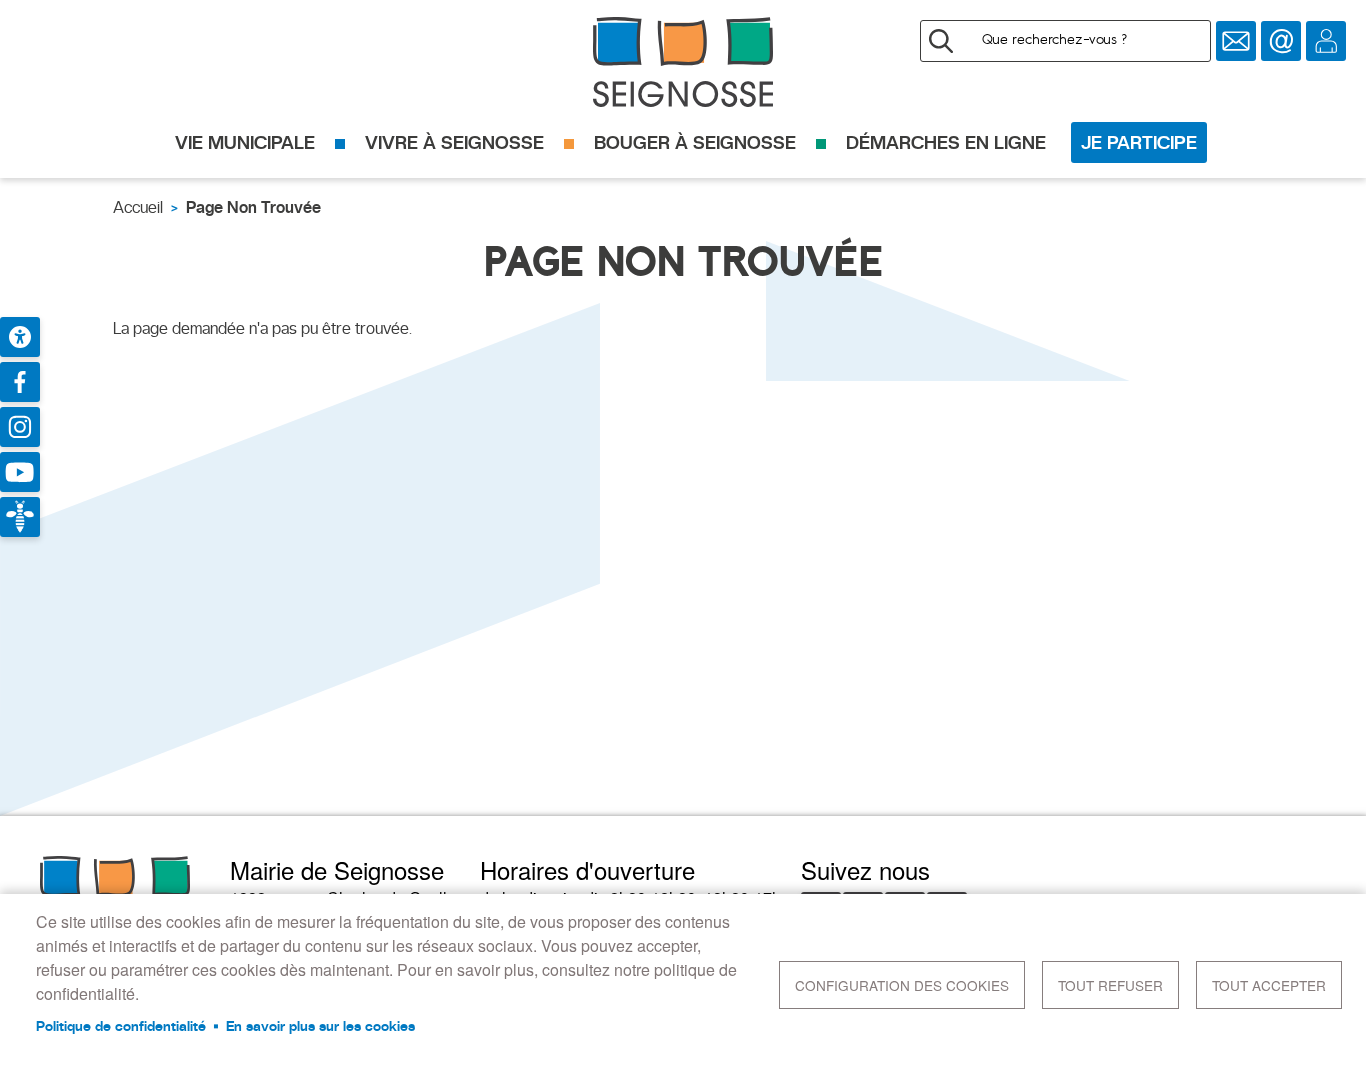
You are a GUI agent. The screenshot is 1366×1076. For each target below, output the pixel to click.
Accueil (138, 207)
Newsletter (1236, 41)
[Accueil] (683, 62)
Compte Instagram (20, 427)
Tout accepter (1269, 985)
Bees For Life (20, 517)
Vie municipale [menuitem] (245, 142)
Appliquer (941, 41)
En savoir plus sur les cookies (320, 1026)
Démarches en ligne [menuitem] (946, 142)
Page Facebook (20, 382)
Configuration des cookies (902, 985)
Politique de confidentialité (121, 1026)
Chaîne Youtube (20, 472)
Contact (1281, 41)
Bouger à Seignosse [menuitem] (695, 142)
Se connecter (1326, 41)
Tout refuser (1110, 985)
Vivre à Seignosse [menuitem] (454, 142)
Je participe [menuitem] (1139, 142)
